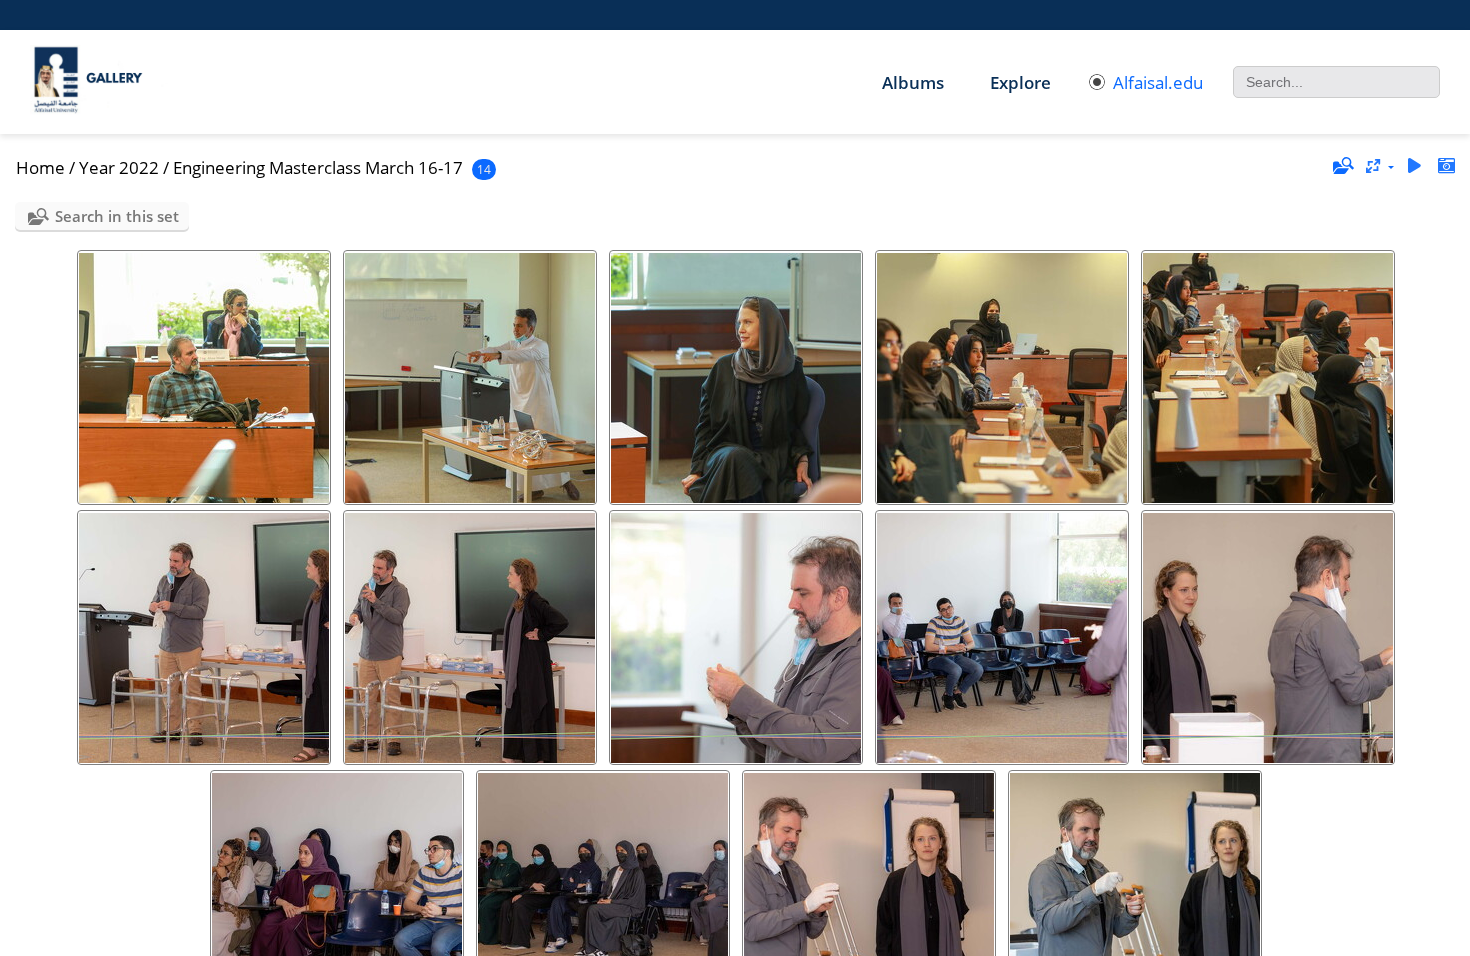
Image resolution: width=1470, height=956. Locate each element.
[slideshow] (1414, 166)
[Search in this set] (1342, 166)
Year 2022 (119, 167)
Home (40, 167)
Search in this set (117, 216)
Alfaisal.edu (1158, 82)
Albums (913, 82)
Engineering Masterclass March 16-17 (318, 167)
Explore (1020, 82)
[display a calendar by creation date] (1446, 166)
